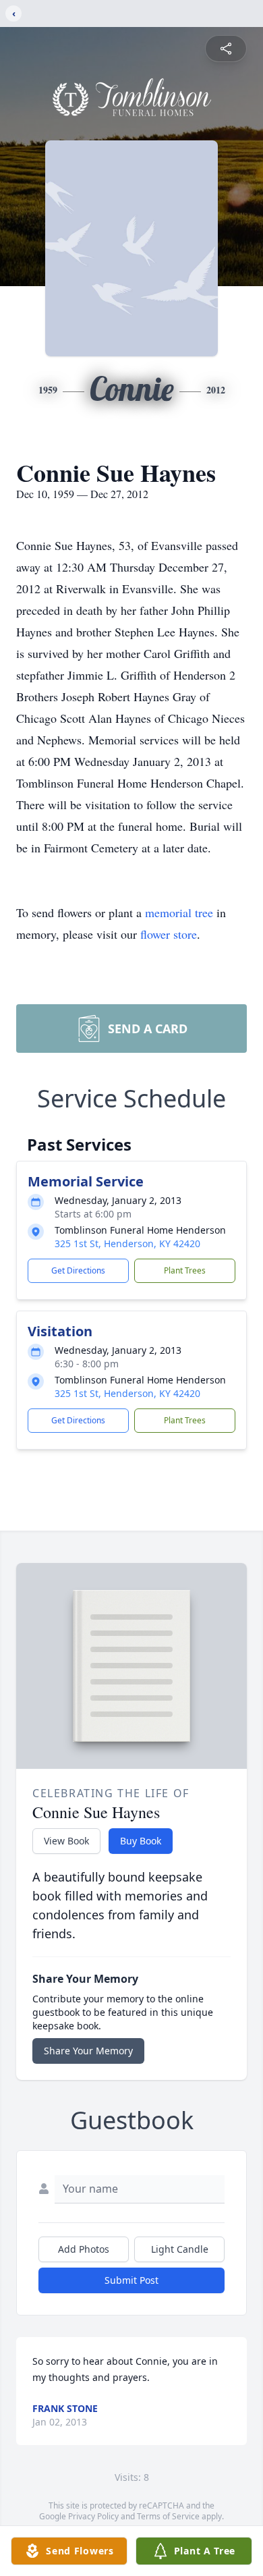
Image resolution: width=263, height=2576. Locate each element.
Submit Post (131, 2280)
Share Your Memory (88, 2051)
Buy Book (141, 1841)
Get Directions (78, 1270)
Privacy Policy (93, 2516)
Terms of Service (168, 2516)
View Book (66, 1841)
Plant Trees (185, 1270)
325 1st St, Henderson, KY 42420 (127, 1243)
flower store (169, 934)
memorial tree (179, 912)
